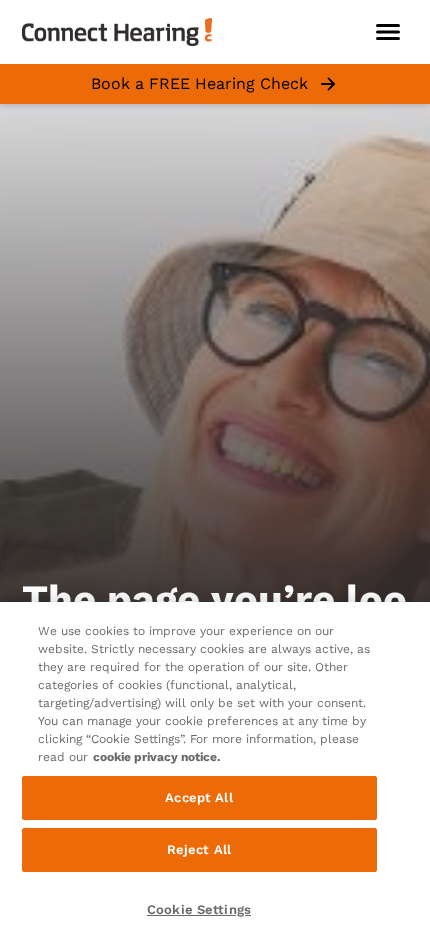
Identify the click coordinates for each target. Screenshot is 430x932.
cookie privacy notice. (156, 757)
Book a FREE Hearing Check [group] (199, 83)
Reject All (199, 849)
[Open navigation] (388, 32)
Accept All (198, 797)
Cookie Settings (199, 909)
